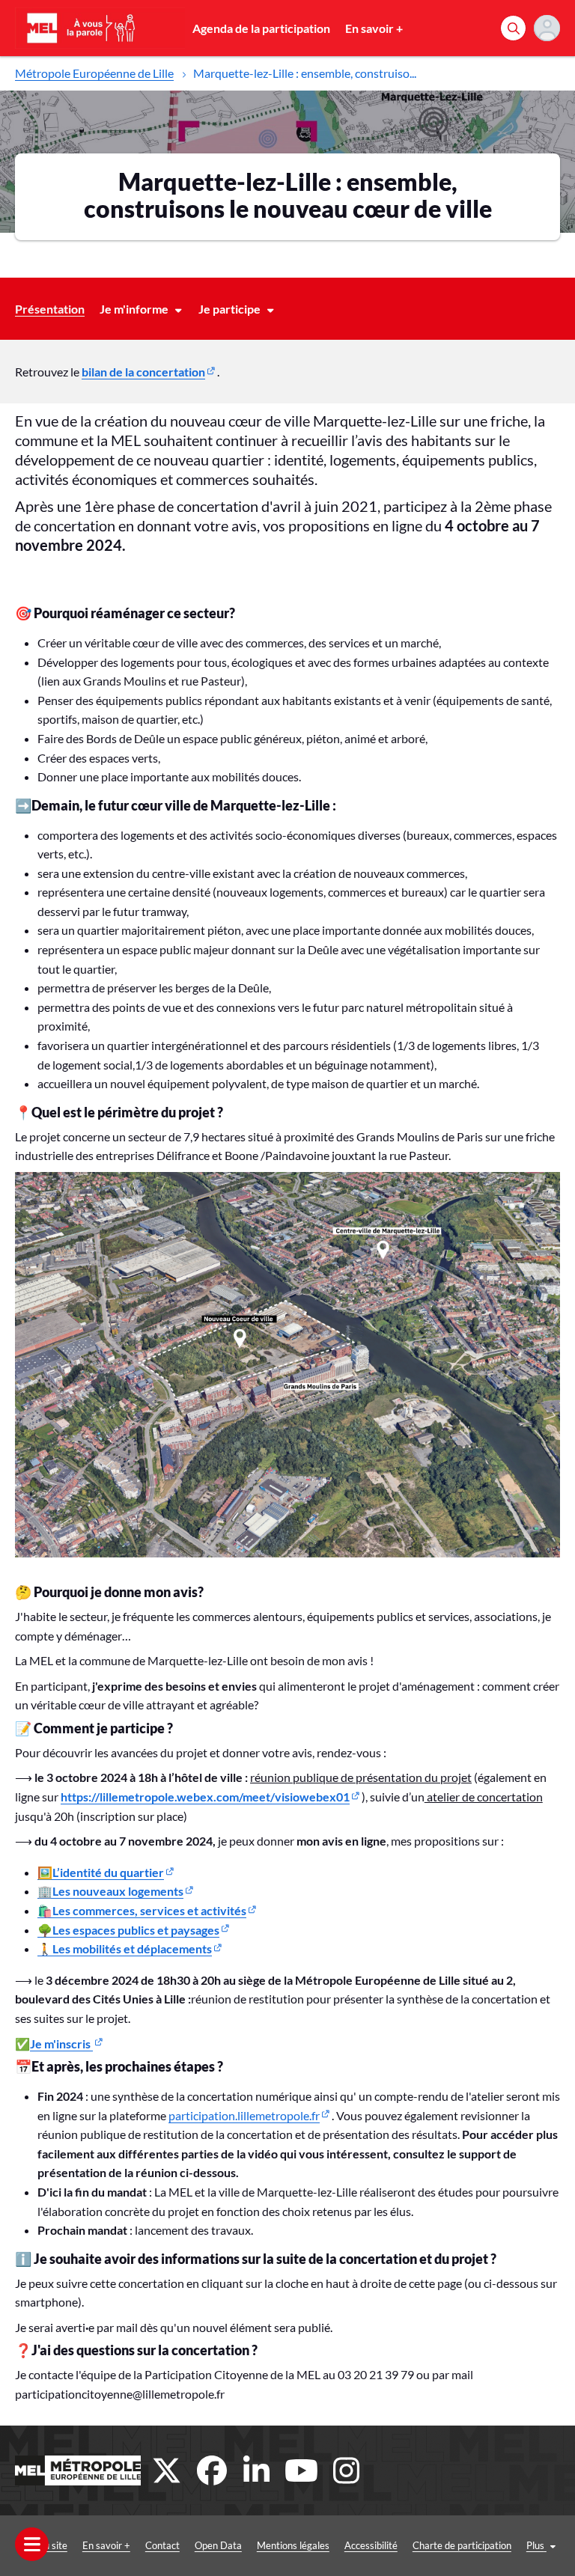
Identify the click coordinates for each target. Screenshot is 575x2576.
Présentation (50, 309)
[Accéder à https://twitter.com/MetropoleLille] (167, 2470)
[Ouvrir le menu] (32, 2544)
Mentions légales (293, 2545)
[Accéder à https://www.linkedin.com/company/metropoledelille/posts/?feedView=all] (257, 2470)
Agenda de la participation (261, 28)
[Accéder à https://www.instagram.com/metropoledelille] (347, 2470)
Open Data (218, 2545)
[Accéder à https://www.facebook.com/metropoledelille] (212, 2470)
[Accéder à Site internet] (78, 2470)
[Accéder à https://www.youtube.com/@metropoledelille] (302, 2470)
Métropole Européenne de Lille (94, 73)
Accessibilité (371, 2545)
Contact (162, 2545)
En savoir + (374, 28)
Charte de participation (462, 2545)
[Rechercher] (513, 28)
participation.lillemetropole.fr (244, 2115)
